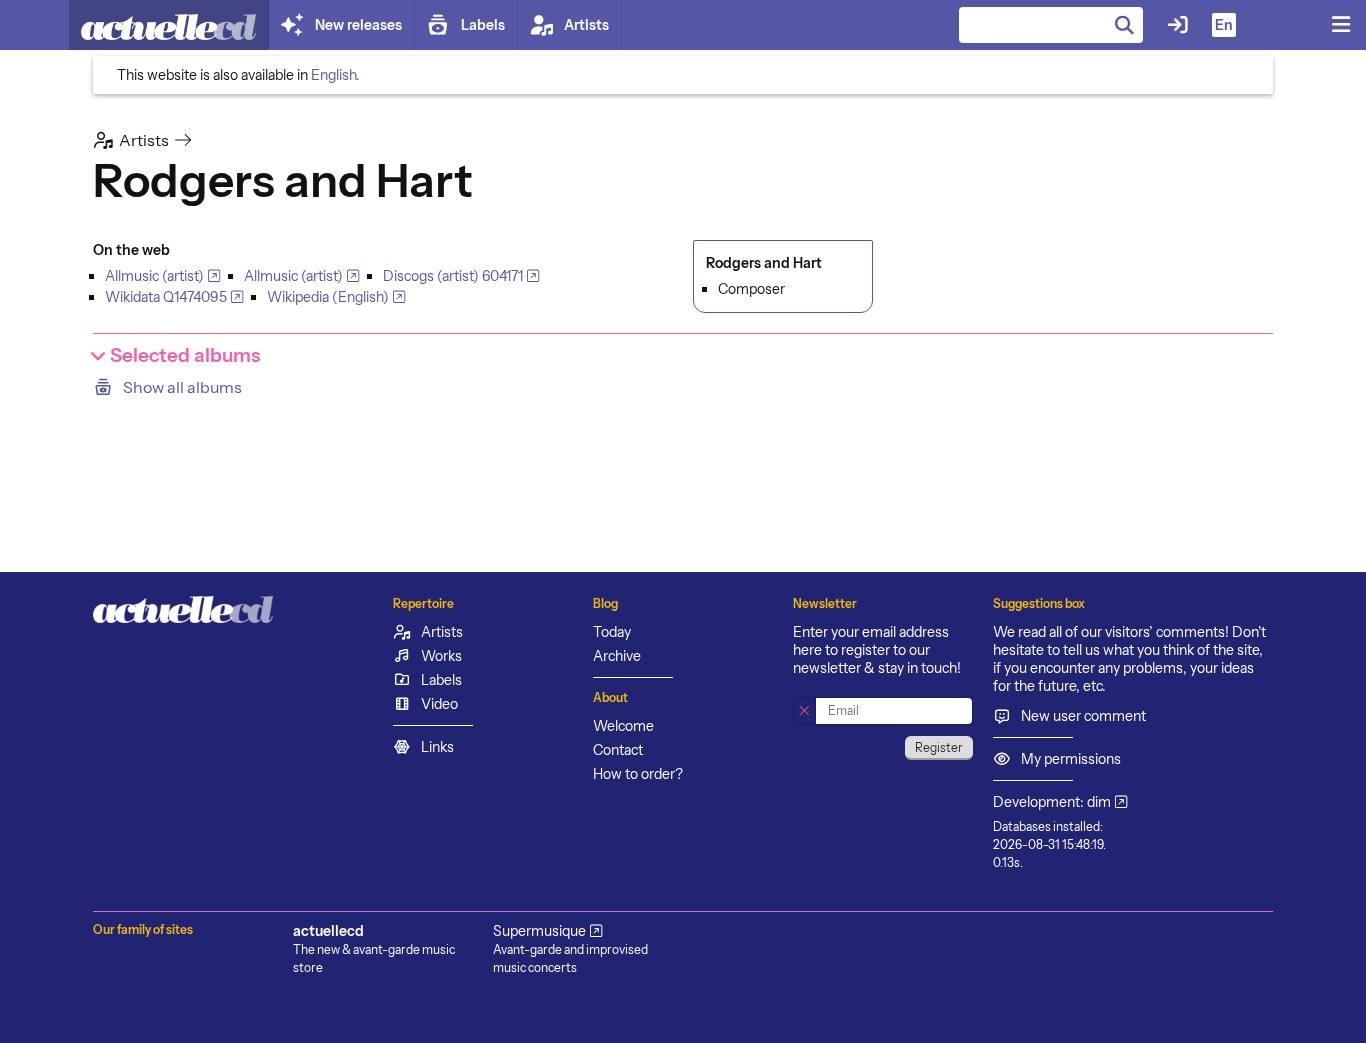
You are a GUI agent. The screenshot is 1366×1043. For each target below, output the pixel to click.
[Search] (1125, 25)
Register (939, 747)
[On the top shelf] (169, 25)
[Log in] (1178, 25)
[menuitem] (683, 387)
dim (1099, 802)
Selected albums (183, 355)
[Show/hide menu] (1341, 25)
